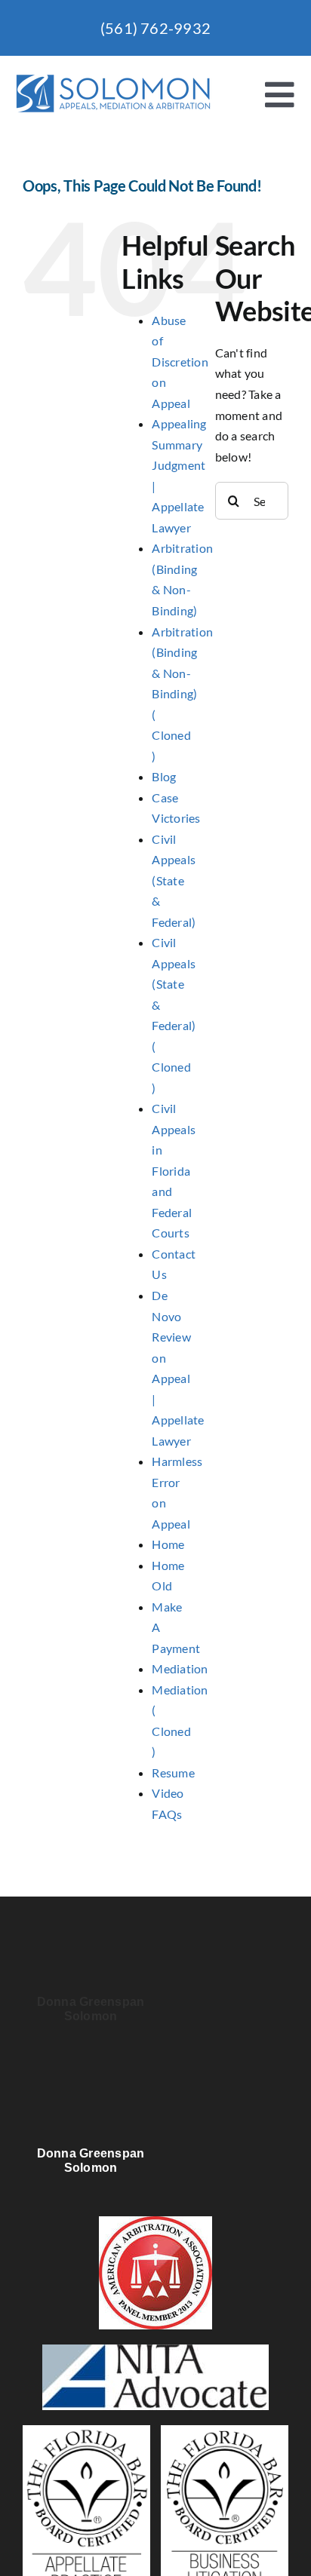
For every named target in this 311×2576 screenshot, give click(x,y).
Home (168, 1544)
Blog (164, 776)
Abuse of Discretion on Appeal (180, 362)
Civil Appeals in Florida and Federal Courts (174, 1170)
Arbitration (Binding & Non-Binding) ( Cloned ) (182, 694)
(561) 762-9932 (155, 28)
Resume (173, 1773)
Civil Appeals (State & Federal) (174, 880)
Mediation (180, 1668)
